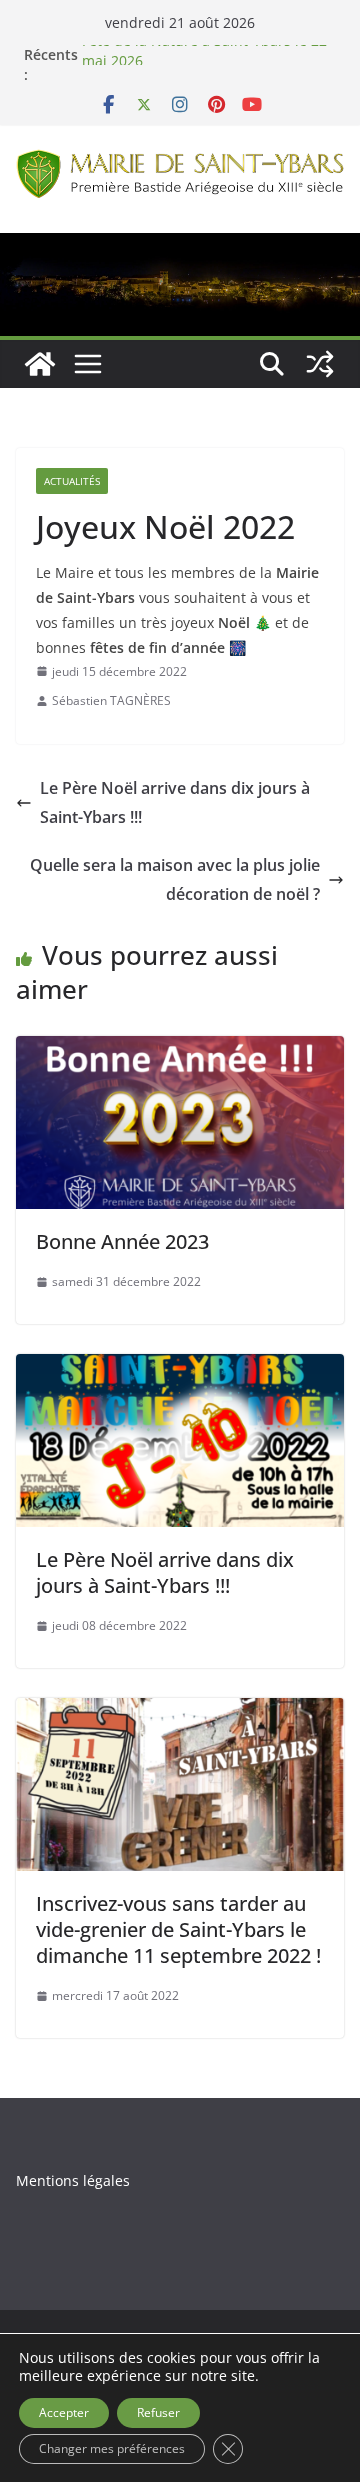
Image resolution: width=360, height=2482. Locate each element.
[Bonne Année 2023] (180, 1050)
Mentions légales (73, 2180)
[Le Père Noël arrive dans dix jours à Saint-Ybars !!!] (180, 1368)
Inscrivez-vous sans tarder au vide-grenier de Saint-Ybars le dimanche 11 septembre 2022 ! (178, 1929)
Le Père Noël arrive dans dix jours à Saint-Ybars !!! (175, 802)
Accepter (64, 2412)
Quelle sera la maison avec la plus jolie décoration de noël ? (175, 879)
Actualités (72, 481)
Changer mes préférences (112, 2448)
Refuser (158, 2412)
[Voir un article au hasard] (320, 364)
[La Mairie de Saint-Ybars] (180, 247)
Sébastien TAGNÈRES (111, 700)
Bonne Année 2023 (122, 1241)
